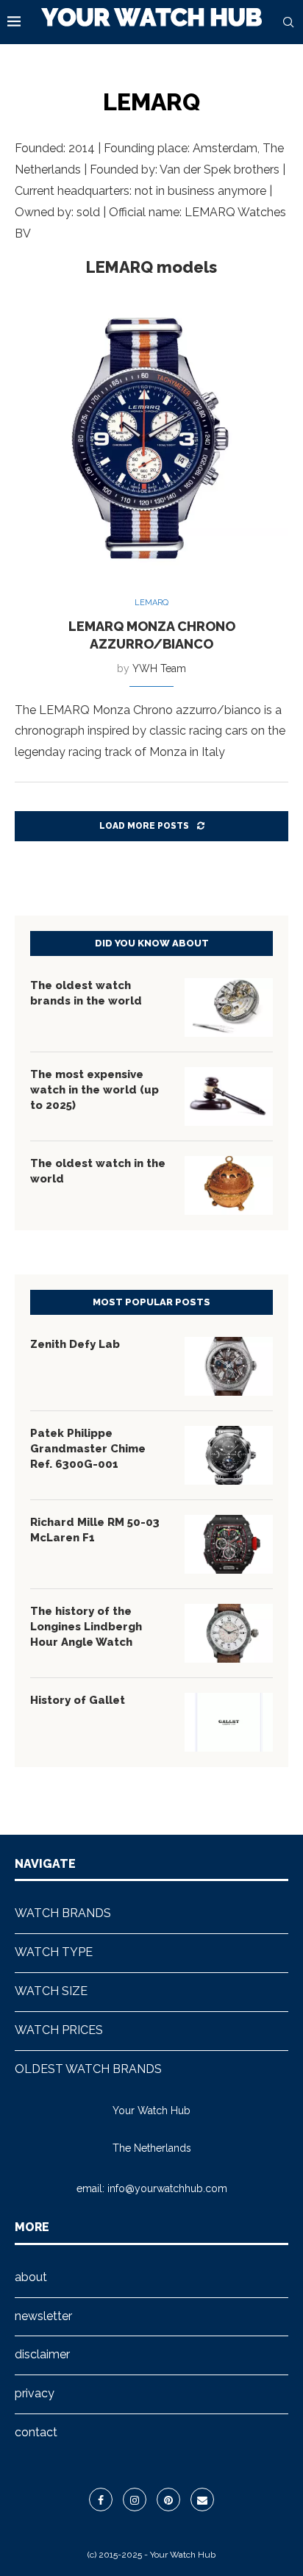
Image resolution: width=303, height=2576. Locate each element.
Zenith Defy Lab (75, 1344)
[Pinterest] (168, 2500)
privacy (35, 2393)
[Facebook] (101, 2500)
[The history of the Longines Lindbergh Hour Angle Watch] (229, 1633)
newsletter (43, 2316)
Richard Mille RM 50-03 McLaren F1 (95, 1530)
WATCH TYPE (54, 1952)
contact (36, 2432)
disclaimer (42, 2354)
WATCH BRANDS (63, 1913)
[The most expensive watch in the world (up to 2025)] (229, 1096)
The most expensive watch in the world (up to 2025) (95, 1090)
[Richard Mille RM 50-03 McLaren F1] (229, 1544)
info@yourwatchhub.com (167, 2188)
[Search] (288, 22)
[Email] (202, 2500)
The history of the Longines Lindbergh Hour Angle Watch (86, 1627)
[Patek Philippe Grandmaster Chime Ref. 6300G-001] (229, 1455)
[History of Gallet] (229, 1722)
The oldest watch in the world (98, 1171)
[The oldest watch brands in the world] (229, 1007)
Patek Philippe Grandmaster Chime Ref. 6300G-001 (88, 1449)
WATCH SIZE (51, 1991)
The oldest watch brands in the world (86, 993)
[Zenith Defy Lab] (229, 1366)
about (31, 2277)
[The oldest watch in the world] (229, 1185)
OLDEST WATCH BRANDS (88, 2069)
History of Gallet (78, 1700)
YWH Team (159, 668)
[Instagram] (135, 2500)
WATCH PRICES (59, 2030)
